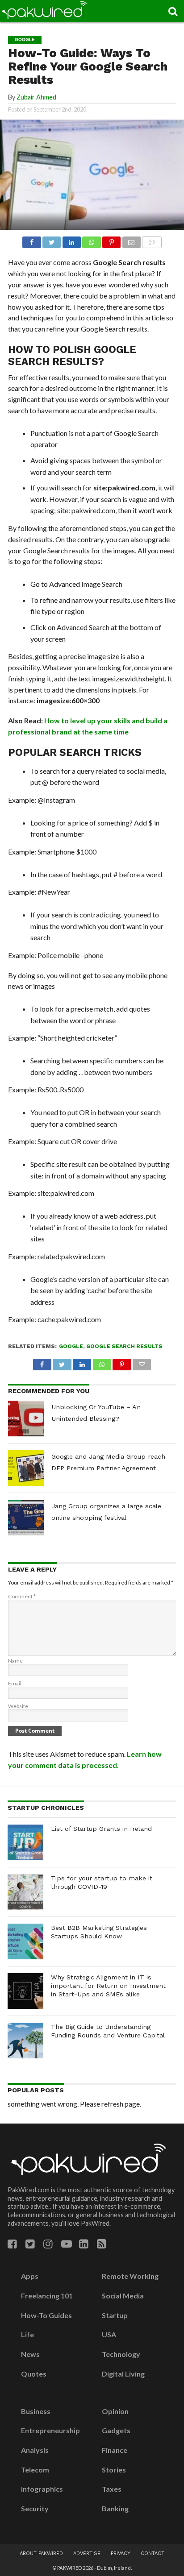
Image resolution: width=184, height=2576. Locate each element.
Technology (121, 2354)
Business (36, 2411)
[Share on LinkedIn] (71, 240)
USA (109, 2335)
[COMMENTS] (152, 240)
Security (35, 2509)
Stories (114, 2470)
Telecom (35, 2470)
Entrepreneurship (50, 2431)
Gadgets (116, 2431)
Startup (115, 2315)
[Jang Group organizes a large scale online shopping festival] (26, 1518)
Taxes (112, 2489)
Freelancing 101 (47, 2296)
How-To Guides (46, 2315)
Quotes (34, 2374)
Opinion (115, 2411)
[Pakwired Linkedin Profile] (84, 2244)
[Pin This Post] (112, 240)
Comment (22, 1596)
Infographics (42, 2489)
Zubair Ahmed (36, 97)
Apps (30, 2276)
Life (27, 2335)
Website (18, 1706)
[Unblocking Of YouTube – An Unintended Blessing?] (26, 1419)
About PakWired (41, 2553)
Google (71, 1346)
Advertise (87, 2553)
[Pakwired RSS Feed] (102, 2244)
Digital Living (123, 2374)
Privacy (121, 2553)
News (30, 2354)
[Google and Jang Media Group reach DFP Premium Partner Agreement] (26, 1468)
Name (15, 1661)
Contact (153, 2553)
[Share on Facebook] (31, 240)
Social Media (123, 2296)
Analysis (35, 2450)
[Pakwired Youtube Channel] (67, 2244)
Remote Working (130, 2276)
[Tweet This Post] (52, 240)
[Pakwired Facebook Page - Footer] (12, 2244)
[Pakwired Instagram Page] (48, 2244)
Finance (115, 2450)
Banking (115, 2509)
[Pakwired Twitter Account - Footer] (30, 2244)
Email (15, 1683)
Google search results (124, 1346)
